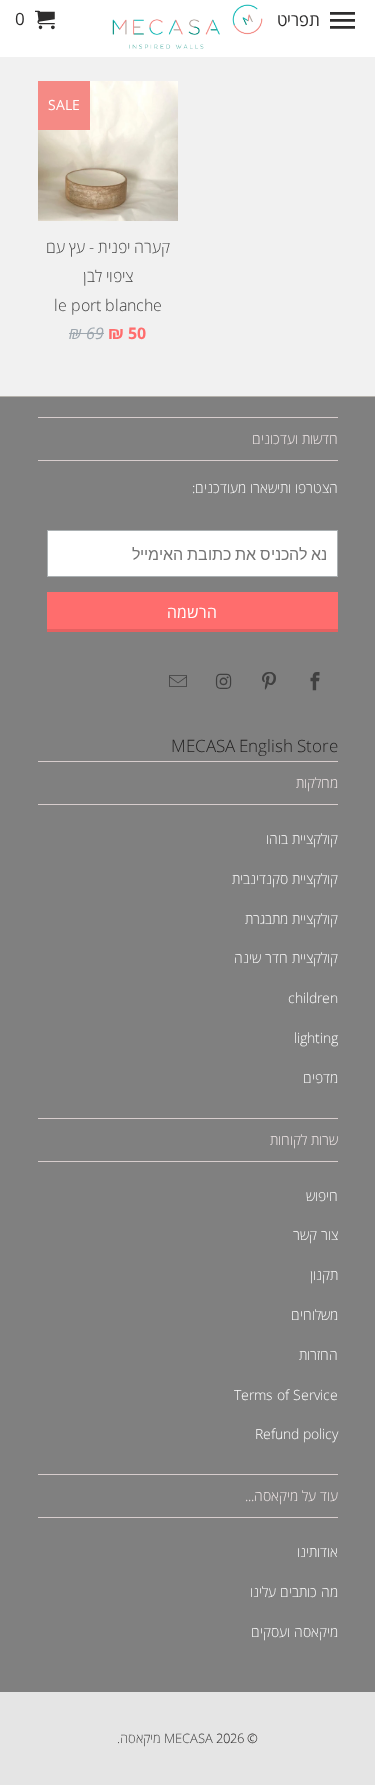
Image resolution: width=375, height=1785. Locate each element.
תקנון (324, 1274)
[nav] (318, 20)
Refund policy (296, 1433)
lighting (316, 1037)
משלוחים (314, 1314)
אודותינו (317, 1551)
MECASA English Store (254, 745)
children (313, 997)
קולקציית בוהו (302, 838)
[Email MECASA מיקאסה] (174, 681)
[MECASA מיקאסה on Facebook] (312, 681)
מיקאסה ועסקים (294, 1631)
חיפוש (322, 1195)
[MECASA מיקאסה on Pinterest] (266, 681)
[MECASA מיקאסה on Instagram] (220, 681)
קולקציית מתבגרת (291, 918)
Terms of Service (286, 1394)
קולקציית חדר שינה (286, 957)
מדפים (320, 1077)
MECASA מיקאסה (166, 1738)
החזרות (318, 1354)
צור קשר (315, 1234)
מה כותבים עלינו (294, 1591)
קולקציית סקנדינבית (285, 878)
